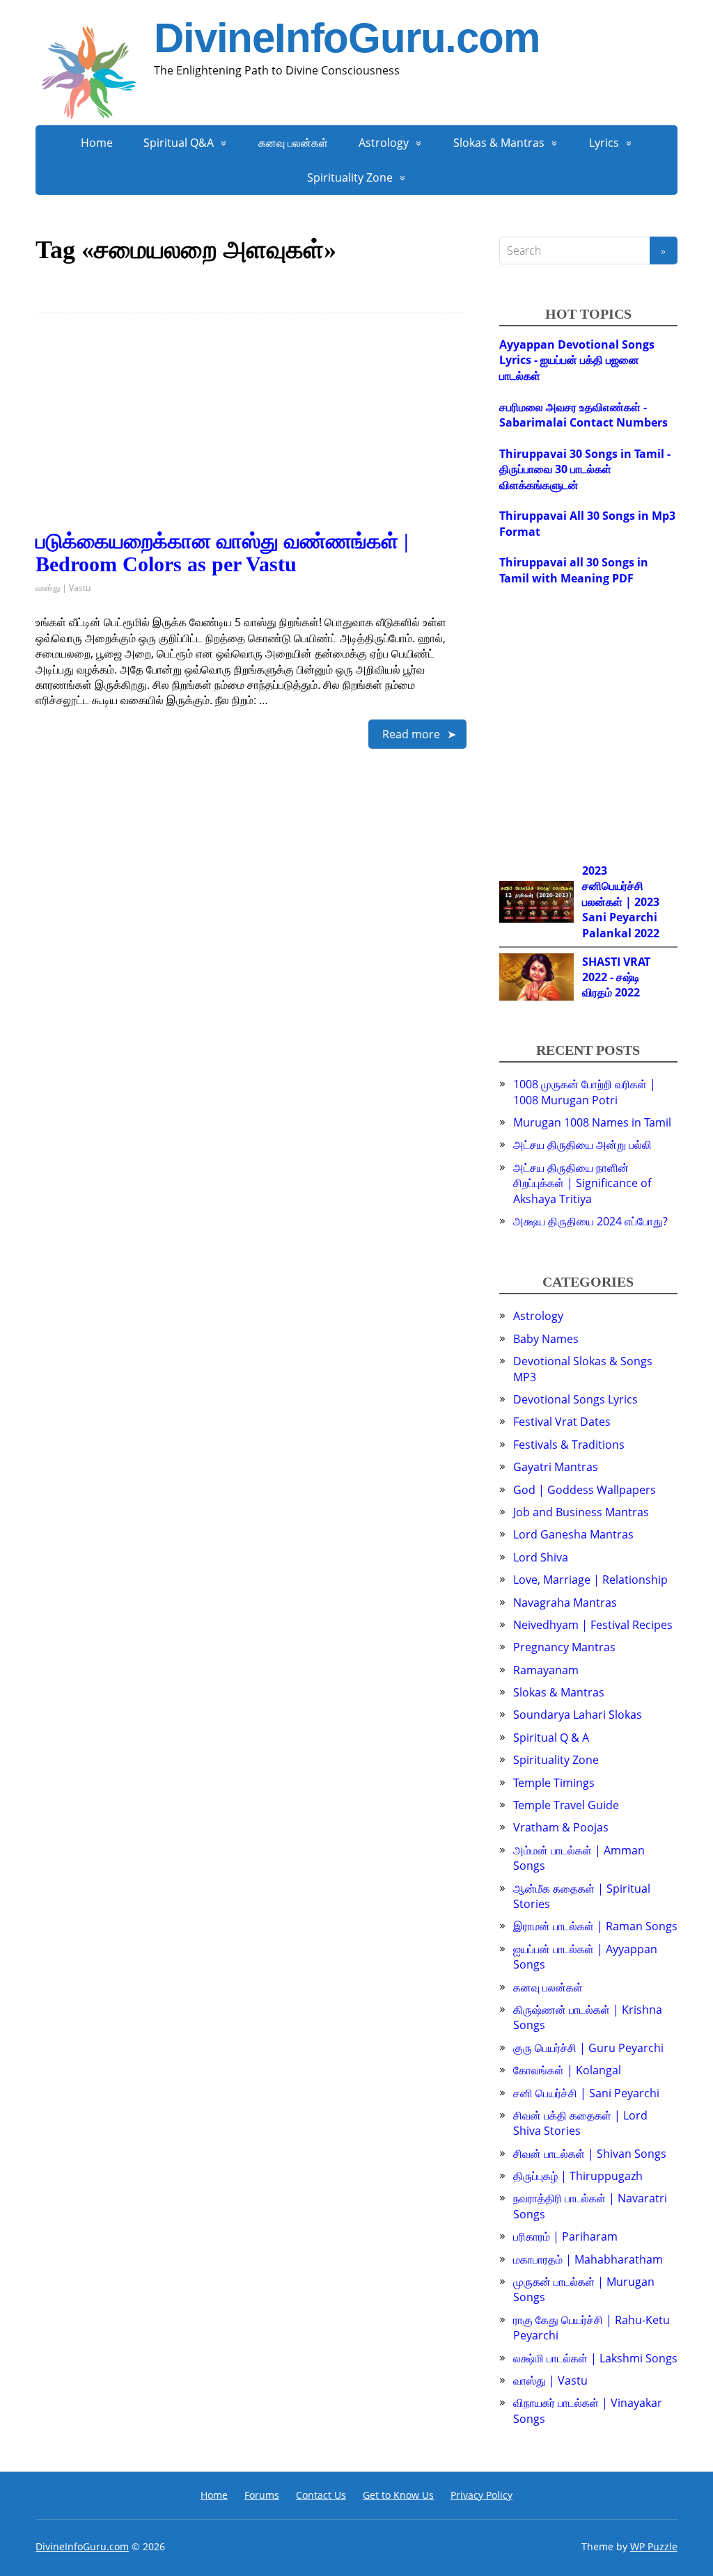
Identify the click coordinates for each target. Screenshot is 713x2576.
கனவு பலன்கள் (293, 143)
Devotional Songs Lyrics (575, 1399)
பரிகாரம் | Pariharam (565, 2236)
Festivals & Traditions (569, 1445)
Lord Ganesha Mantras (573, 1534)
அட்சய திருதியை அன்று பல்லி (582, 1145)
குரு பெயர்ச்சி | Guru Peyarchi (588, 2048)
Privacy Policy (481, 2495)
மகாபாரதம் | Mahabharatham (588, 2259)
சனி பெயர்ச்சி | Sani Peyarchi (586, 2093)
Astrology (384, 143)
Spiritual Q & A (551, 1738)
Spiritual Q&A (179, 143)
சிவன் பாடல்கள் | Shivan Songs (590, 2154)
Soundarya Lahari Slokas (578, 1715)
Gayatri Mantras (556, 1467)
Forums (262, 2495)
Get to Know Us (398, 2495)
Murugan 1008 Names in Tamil (592, 1122)
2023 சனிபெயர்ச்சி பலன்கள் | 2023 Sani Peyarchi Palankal (621, 902)
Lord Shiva (541, 1557)
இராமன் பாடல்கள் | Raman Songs (595, 1926)
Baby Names (546, 1339)
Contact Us (321, 2495)
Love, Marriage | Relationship (590, 1580)
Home (97, 143)
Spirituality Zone (350, 177)
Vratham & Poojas (561, 1827)
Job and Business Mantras (581, 1512)
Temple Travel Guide (566, 1805)
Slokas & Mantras (499, 143)
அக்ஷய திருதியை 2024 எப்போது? (590, 1221)
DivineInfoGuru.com (346, 38)
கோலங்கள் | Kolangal (567, 2070)
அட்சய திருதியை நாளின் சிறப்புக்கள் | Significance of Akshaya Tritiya (582, 1183)
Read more (411, 734)
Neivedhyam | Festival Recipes (593, 1625)
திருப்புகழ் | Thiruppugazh (578, 2176)
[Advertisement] (251, 432)
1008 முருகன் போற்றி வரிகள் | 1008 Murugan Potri (585, 1092)
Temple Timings (554, 1783)
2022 (647, 933)
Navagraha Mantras (565, 1603)
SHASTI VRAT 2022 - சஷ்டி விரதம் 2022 (616, 977)
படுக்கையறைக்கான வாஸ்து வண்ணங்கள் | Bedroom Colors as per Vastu (222, 552)
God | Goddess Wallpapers (585, 1490)
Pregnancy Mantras (564, 1647)
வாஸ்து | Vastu (63, 588)
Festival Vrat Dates (562, 1422)
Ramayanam (546, 1670)
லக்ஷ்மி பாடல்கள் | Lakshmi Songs (595, 2358)
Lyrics (604, 143)
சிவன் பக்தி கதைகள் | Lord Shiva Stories (580, 2123)
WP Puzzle (654, 2546)
